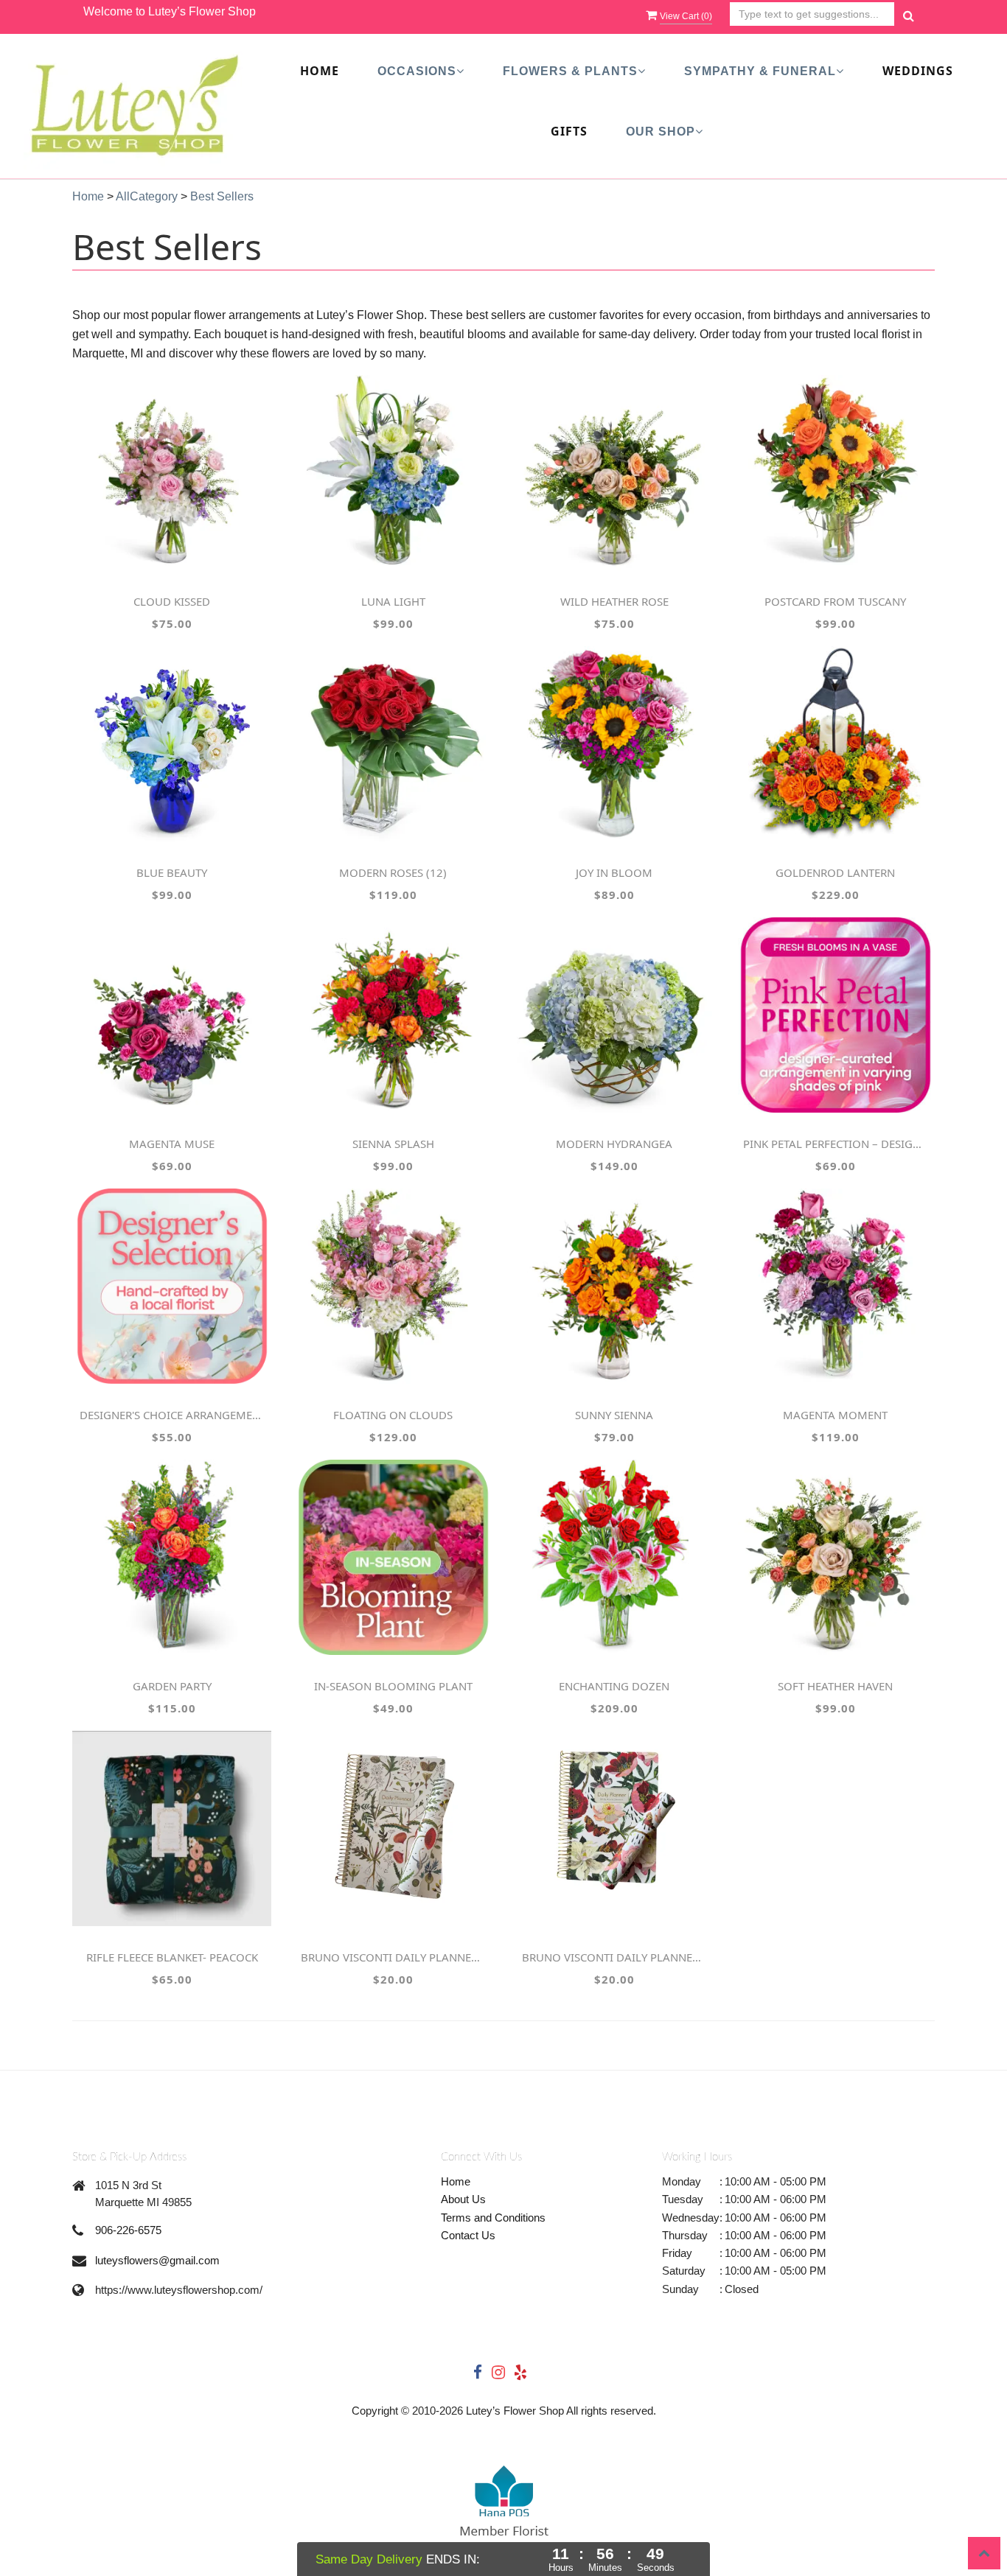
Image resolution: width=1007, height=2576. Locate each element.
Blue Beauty (172, 872)
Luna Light (393, 601)
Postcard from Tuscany (835, 601)
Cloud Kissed (172, 601)
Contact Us (468, 2235)
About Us (463, 2199)
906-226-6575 (128, 2230)
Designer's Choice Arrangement (172, 1415)
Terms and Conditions (493, 2218)
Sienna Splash (393, 1144)
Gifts (569, 131)
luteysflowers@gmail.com (157, 2260)
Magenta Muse (172, 1144)
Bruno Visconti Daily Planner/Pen (393, 1957)
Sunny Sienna (614, 1415)
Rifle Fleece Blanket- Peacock (172, 1957)
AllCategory (147, 196)
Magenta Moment (835, 1415)
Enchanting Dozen (614, 1686)
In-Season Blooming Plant (393, 1686)
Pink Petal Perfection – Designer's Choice (835, 1144)
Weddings (918, 71)
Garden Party (172, 1686)
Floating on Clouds (393, 1415)
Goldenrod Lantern (835, 872)
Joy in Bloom (614, 872)
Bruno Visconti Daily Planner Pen (614, 1957)
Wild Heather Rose (614, 601)
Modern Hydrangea (614, 1144)
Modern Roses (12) (393, 872)
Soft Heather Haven (835, 1686)
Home (320, 71)
